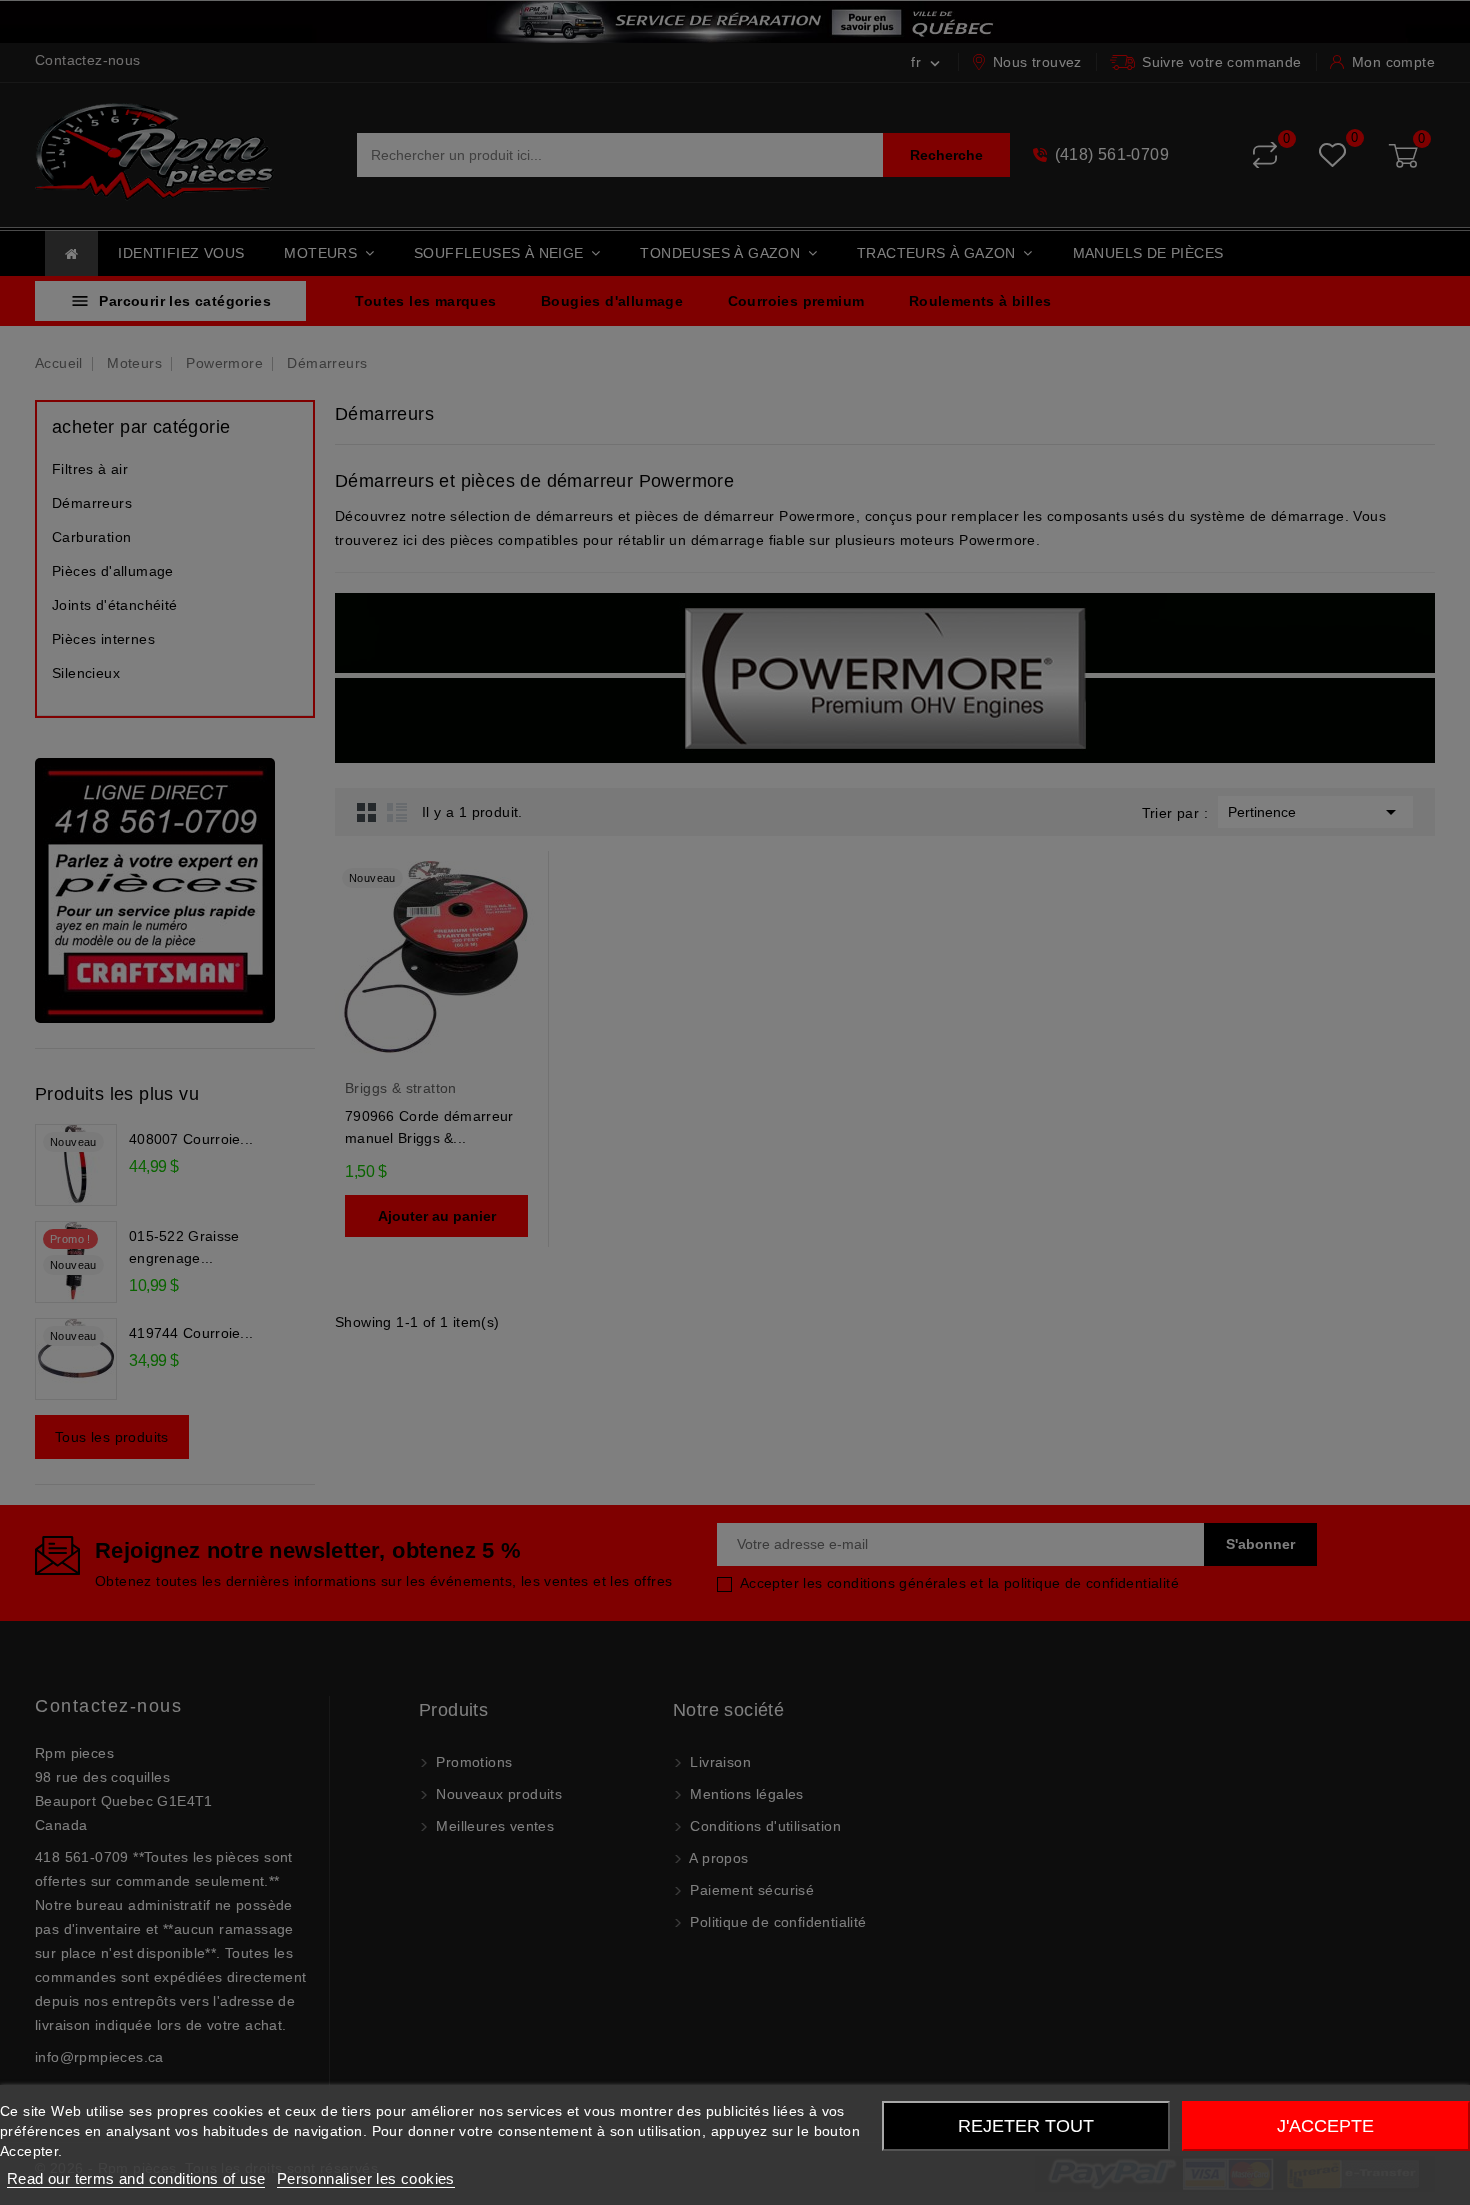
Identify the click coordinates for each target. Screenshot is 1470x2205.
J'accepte (1325, 2126)
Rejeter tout (1026, 2126)
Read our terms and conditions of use (136, 2178)
